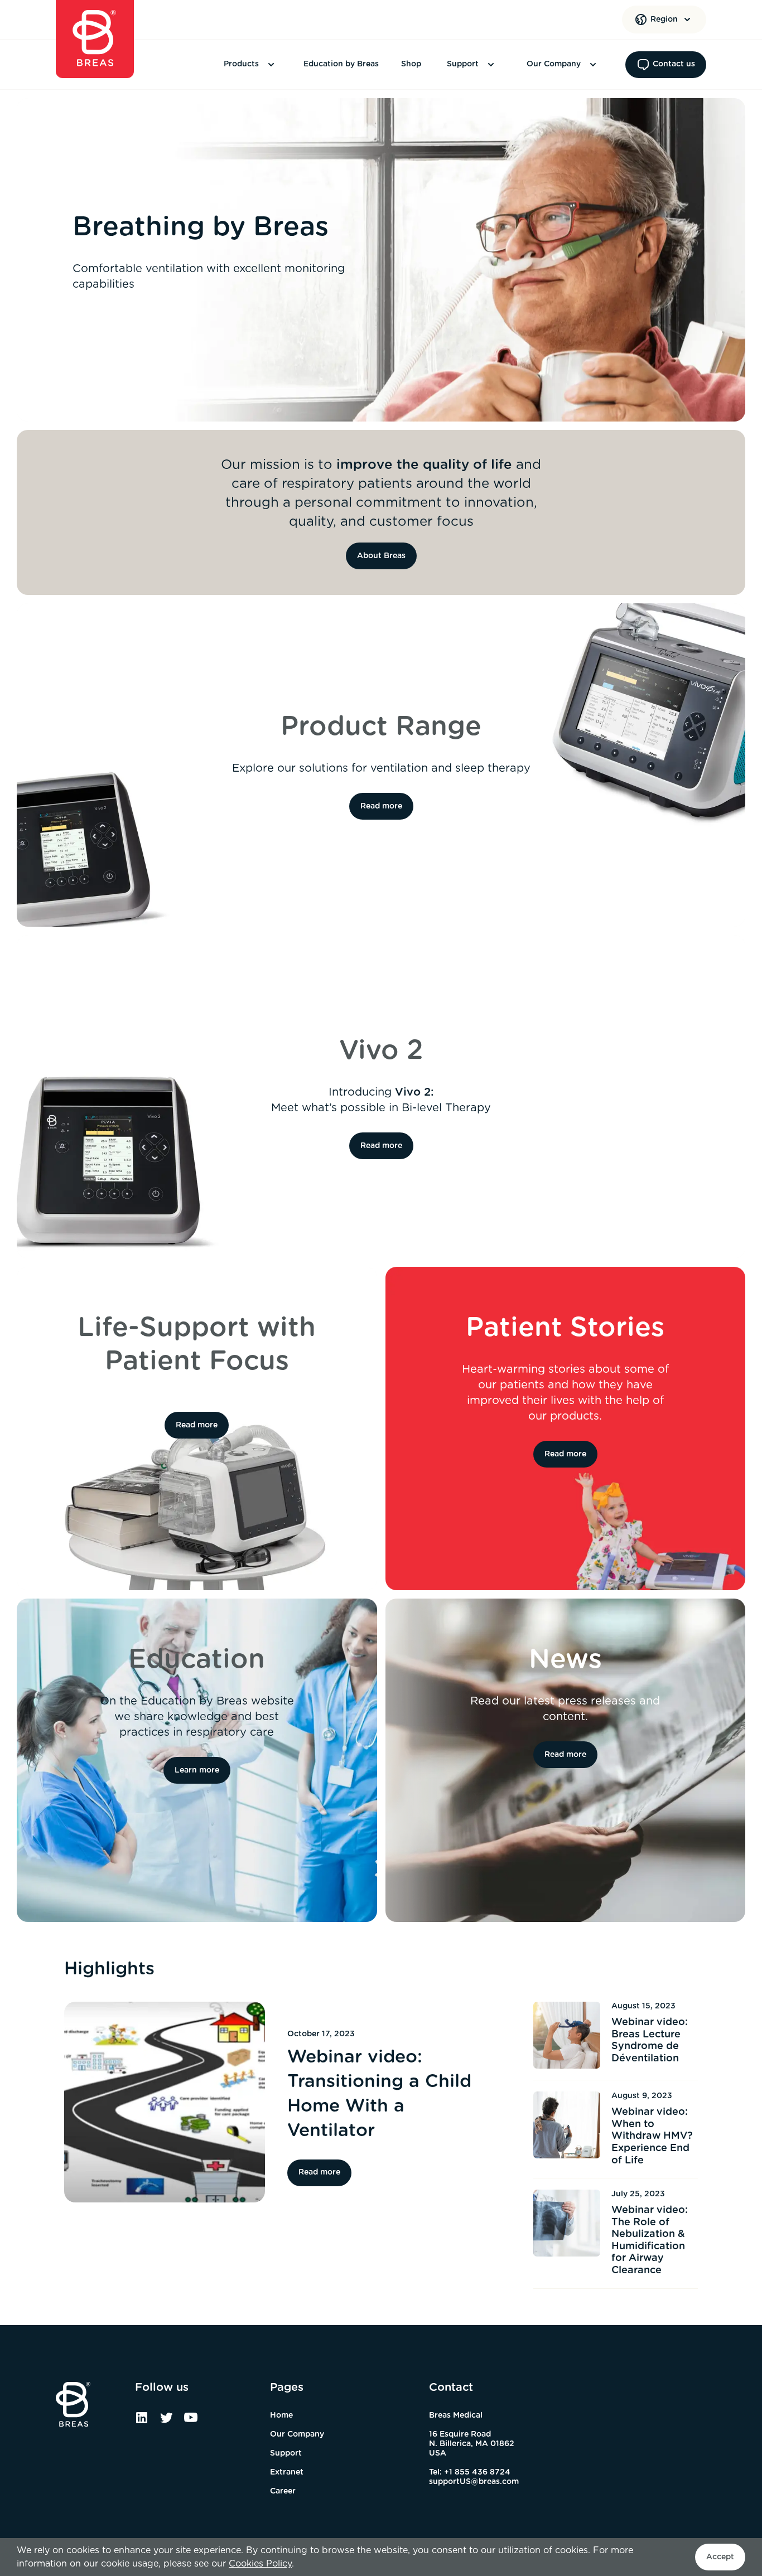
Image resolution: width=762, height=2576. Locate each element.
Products (241, 64)
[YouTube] (191, 2422)
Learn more (197, 1770)
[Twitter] (166, 2422)
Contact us (674, 64)
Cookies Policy (260, 2564)
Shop (411, 64)
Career (283, 2491)
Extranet (287, 2472)
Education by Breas (341, 64)
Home (281, 2415)
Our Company (554, 64)
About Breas (381, 556)
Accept (720, 2557)
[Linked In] (142, 2422)
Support (463, 64)
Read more (381, 806)
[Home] (95, 39)
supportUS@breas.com (474, 2482)
